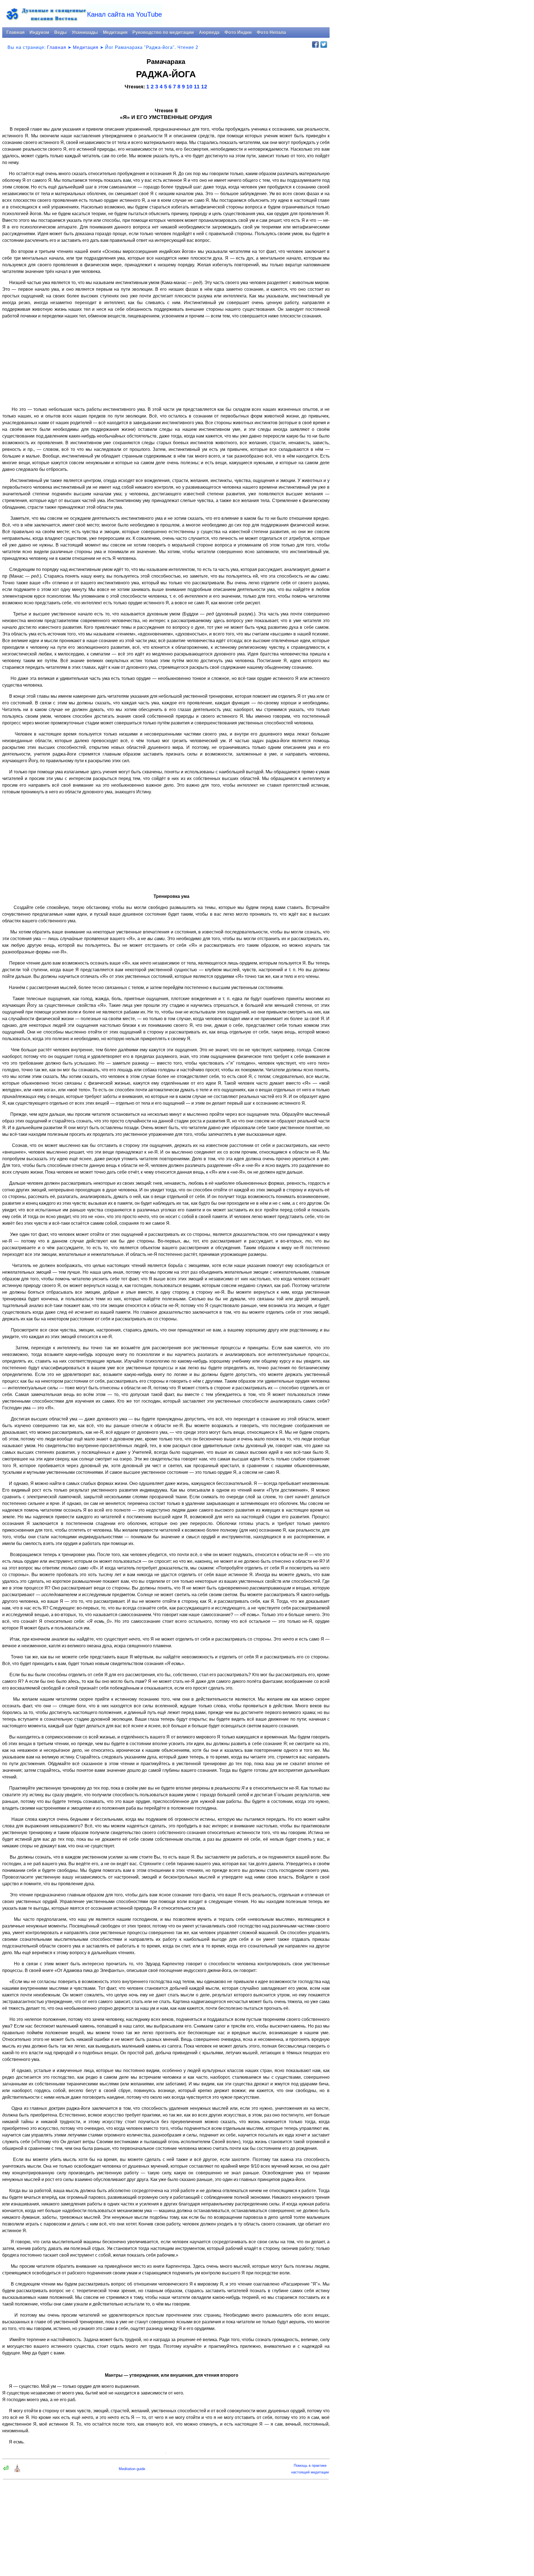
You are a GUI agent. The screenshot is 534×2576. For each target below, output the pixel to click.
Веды (60, 32)
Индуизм (39, 32)
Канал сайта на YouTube (124, 14)
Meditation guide (132, 2469)
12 (204, 87)
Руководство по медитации (163, 32)
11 (197, 87)
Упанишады (85, 32)
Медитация (115, 32)
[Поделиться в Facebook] (315, 44)
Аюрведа (209, 32)
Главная (15, 32)
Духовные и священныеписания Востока (54, 14)
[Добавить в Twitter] (324, 44)
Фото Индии (238, 32)
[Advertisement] (166, 363)
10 (189, 87)
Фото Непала (271, 32)
